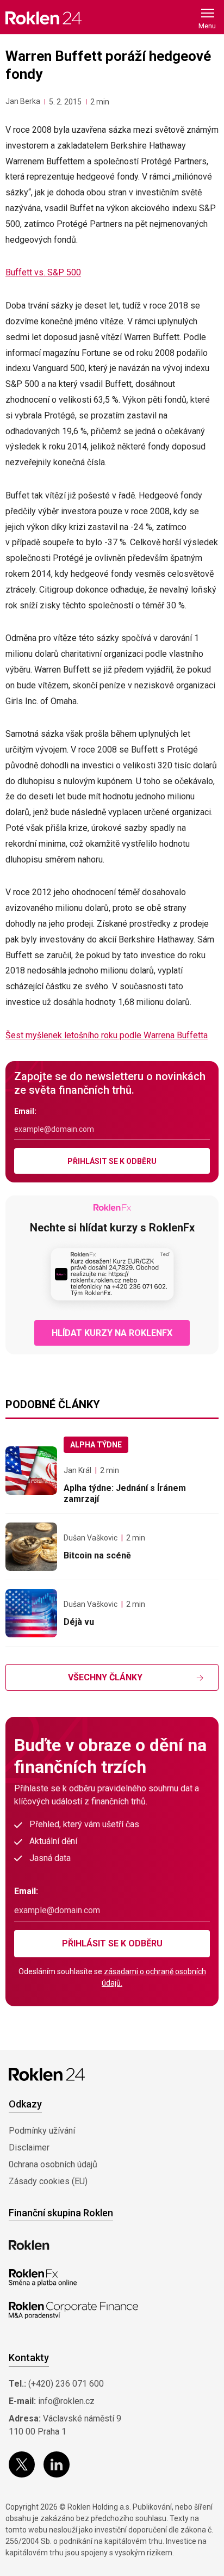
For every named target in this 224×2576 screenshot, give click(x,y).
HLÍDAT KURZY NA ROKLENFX (112, 1333)
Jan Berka (23, 101)
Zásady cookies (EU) (48, 2181)
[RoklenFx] (43, 2278)
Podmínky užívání (42, 2131)
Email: (25, 1111)
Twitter (22, 2464)
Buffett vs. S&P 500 (43, 272)
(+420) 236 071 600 (66, 2384)
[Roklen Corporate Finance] (73, 2310)
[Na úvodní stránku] (43, 18)
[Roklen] (29, 2245)
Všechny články (105, 1677)
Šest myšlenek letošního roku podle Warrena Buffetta (107, 1035)
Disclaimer (29, 2147)
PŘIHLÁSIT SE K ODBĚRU (112, 1161)
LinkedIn (57, 2464)
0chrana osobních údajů (53, 2164)
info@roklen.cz (66, 2401)
